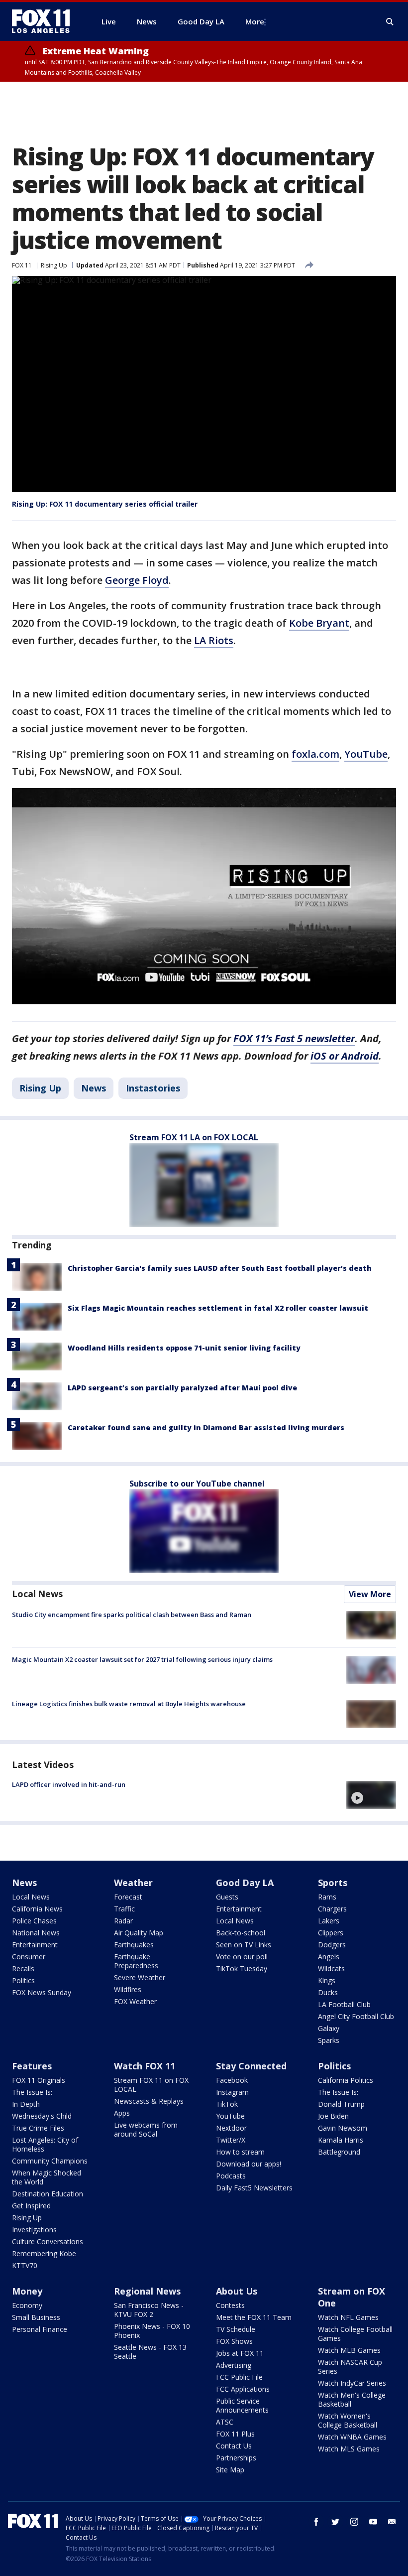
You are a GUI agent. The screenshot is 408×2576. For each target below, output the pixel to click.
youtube (373, 2522)
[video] (371, 1795)
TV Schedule (236, 2329)
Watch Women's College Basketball (348, 2420)
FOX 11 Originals (39, 2080)
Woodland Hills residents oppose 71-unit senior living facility (184, 1348)
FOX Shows (234, 2341)
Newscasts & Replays (149, 2101)
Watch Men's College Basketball (352, 2399)
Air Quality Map (139, 1933)
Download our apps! (249, 2164)
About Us (237, 2291)
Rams (327, 1897)
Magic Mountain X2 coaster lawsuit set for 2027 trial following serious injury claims (142, 1659)
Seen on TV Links (244, 1945)
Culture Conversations (48, 2241)
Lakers (329, 1921)
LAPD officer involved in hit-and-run (69, 1784)
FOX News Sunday (42, 1992)
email (392, 2522)
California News (37, 1909)
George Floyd (137, 580)
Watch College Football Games (355, 2334)
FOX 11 (22, 265)
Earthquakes (134, 1945)
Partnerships (236, 2458)
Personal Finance (40, 2329)
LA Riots (214, 640)
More (255, 21)
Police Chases (34, 1921)
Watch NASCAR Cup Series (350, 2367)
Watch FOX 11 (145, 2066)
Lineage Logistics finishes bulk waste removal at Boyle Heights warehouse (129, 1704)
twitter (335, 2522)
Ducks (328, 1992)
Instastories (153, 1088)
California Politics (346, 2080)
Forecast (128, 1897)
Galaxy (329, 2028)
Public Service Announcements (242, 2405)
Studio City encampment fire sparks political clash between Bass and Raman (132, 1615)
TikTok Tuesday (242, 1968)
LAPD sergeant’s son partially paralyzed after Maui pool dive (182, 1388)
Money (27, 2291)
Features (32, 2066)
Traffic (124, 1909)
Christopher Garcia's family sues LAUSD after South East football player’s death (220, 1268)
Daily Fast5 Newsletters (254, 2188)
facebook (316, 2522)
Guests (227, 1897)
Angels (329, 1957)
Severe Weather (140, 1977)
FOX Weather (135, 2001)
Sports (333, 1883)
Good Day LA (245, 1883)
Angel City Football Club (356, 2016)
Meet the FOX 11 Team (254, 2317)
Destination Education (48, 2194)
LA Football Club (344, 2004)
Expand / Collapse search (390, 22)
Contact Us (234, 2446)
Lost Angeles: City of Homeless (45, 2144)
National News (36, 1933)
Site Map (230, 2470)
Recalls (23, 1968)
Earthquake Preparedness (136, 1961)
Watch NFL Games (348, 2317)
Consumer (29, 1957)
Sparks (329, 2040)
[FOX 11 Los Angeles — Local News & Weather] (45, 21)
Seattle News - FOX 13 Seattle (150, 2352)
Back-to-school (241, 1933)
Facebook (232, 2080)
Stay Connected (251, 2066)
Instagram (232, 2092)
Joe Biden (333, 2116)
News (94, 1088)
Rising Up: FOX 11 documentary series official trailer (105, 504)
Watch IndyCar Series (352, 2383)
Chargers (332, 1909)
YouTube (366, 754)
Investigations (34, 2230)
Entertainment (35, 1945)
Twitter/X (231, 2140)
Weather (133, 1883)
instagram (354, 2522)
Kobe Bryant (319, 623)
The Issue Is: (32, 2092)
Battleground (339, 2152)
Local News (37, 1594)
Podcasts (231, 2176)
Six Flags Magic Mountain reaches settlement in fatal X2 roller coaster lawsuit (218, 1308)
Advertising (234, 2365)
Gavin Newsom (343, 2128)
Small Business (36, 2317)
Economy (27, 2305)
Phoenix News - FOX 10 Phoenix (152, 2331)
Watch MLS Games (349, 2449)
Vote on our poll (242, 1957)
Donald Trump (341, 2104)
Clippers (331, 1933)
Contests (230, 2305)
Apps (122, 2113)
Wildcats (331, 1968)
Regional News (147, 2291)
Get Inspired (31, 2206)
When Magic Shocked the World (47, 2177)
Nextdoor (231, 2128)
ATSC (225, 2422)
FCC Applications (243, 2389)
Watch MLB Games (349, 2350)
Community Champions (50, 2161)
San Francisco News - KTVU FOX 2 (149, 2310)
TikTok (227, 2104)
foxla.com (315, 754)
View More (370, 1594)
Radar (123, 1921)
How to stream (240, 2152)
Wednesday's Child (42, 2116)
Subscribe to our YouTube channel (197, 1484)
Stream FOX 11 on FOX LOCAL (151, 2085)
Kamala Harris (341, 2140)
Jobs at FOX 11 (240, 2353)
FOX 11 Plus (235, 2434)
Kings (327, 1980)
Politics (23, 1980)
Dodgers (332, 1945)
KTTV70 (25, 2265)
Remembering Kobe (44, 2253)
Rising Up (54, 265)
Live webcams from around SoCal (146, 2129)
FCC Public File (239, 2377)
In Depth (26, 2104)
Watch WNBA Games (352, 2437)
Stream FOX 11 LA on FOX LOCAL (194, 1137)
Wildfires (128, 1989)
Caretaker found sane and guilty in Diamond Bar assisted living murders (206, 1427)
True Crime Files (38, 2128)
